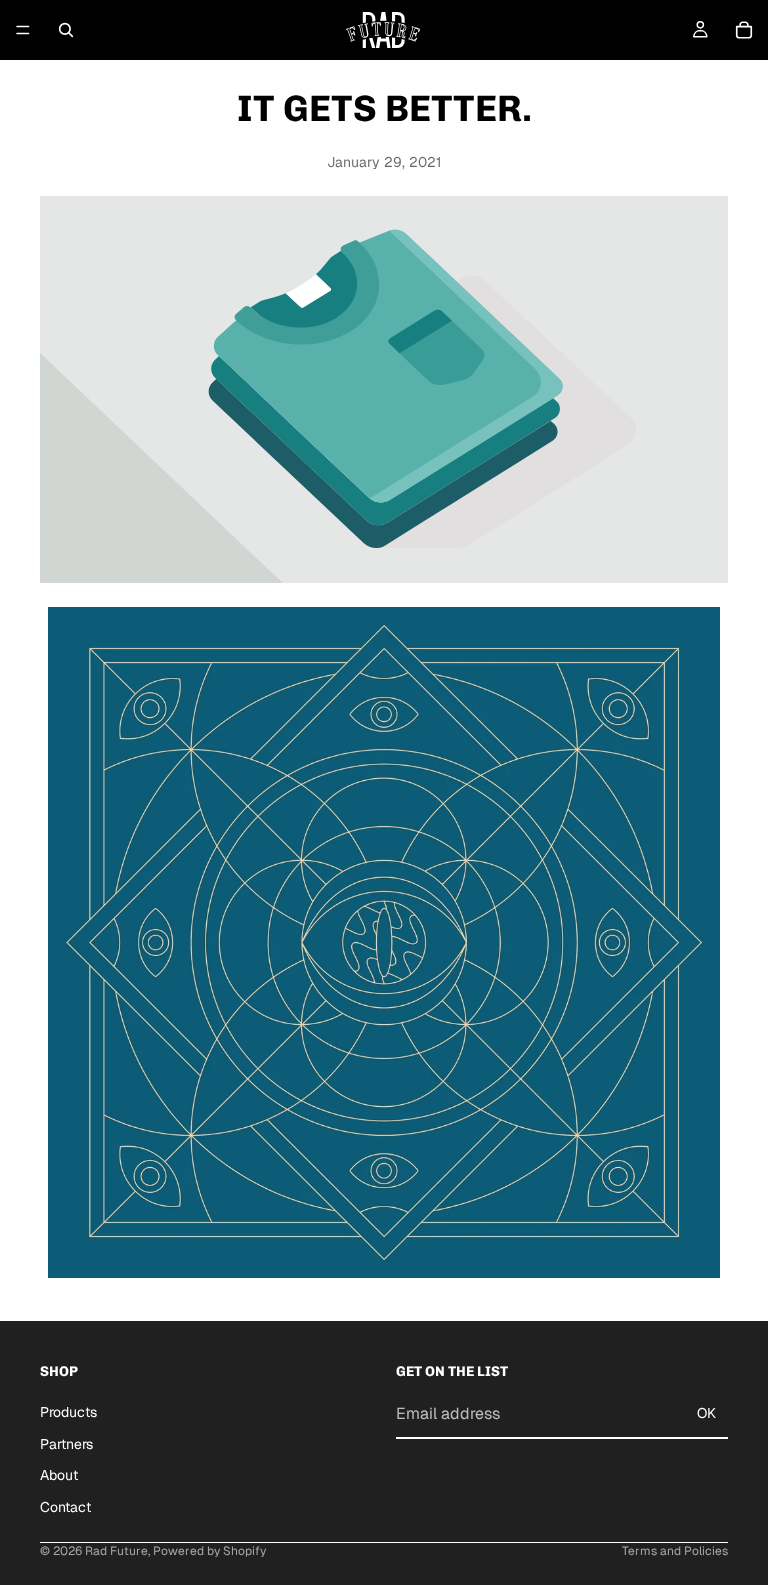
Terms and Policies (675, 1551)
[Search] (66, 30)
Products (68, 1411)
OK (706, 1413)
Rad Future (116, 1551)
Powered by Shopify (209, 1551)
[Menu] (23, 30)
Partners (66, 1443)
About (59, 1475)
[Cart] (744, 30)
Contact (65, 1506)
